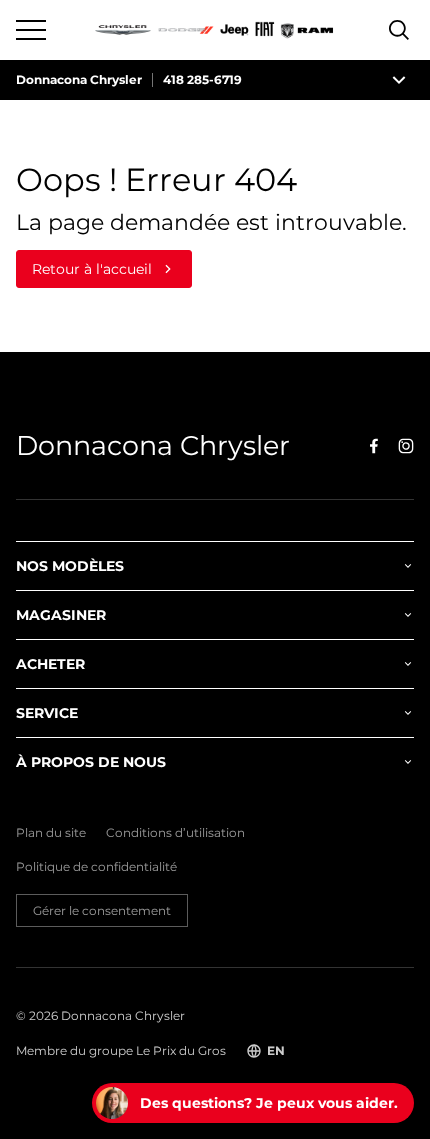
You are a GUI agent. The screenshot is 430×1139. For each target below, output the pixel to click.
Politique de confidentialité (96, 867)
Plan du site (51, 833)
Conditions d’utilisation (175, 833)
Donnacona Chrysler (79, 80)
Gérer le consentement (102, 910)
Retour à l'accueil (92, 269)
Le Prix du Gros (181, 1050)
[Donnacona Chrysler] (215, 30)
